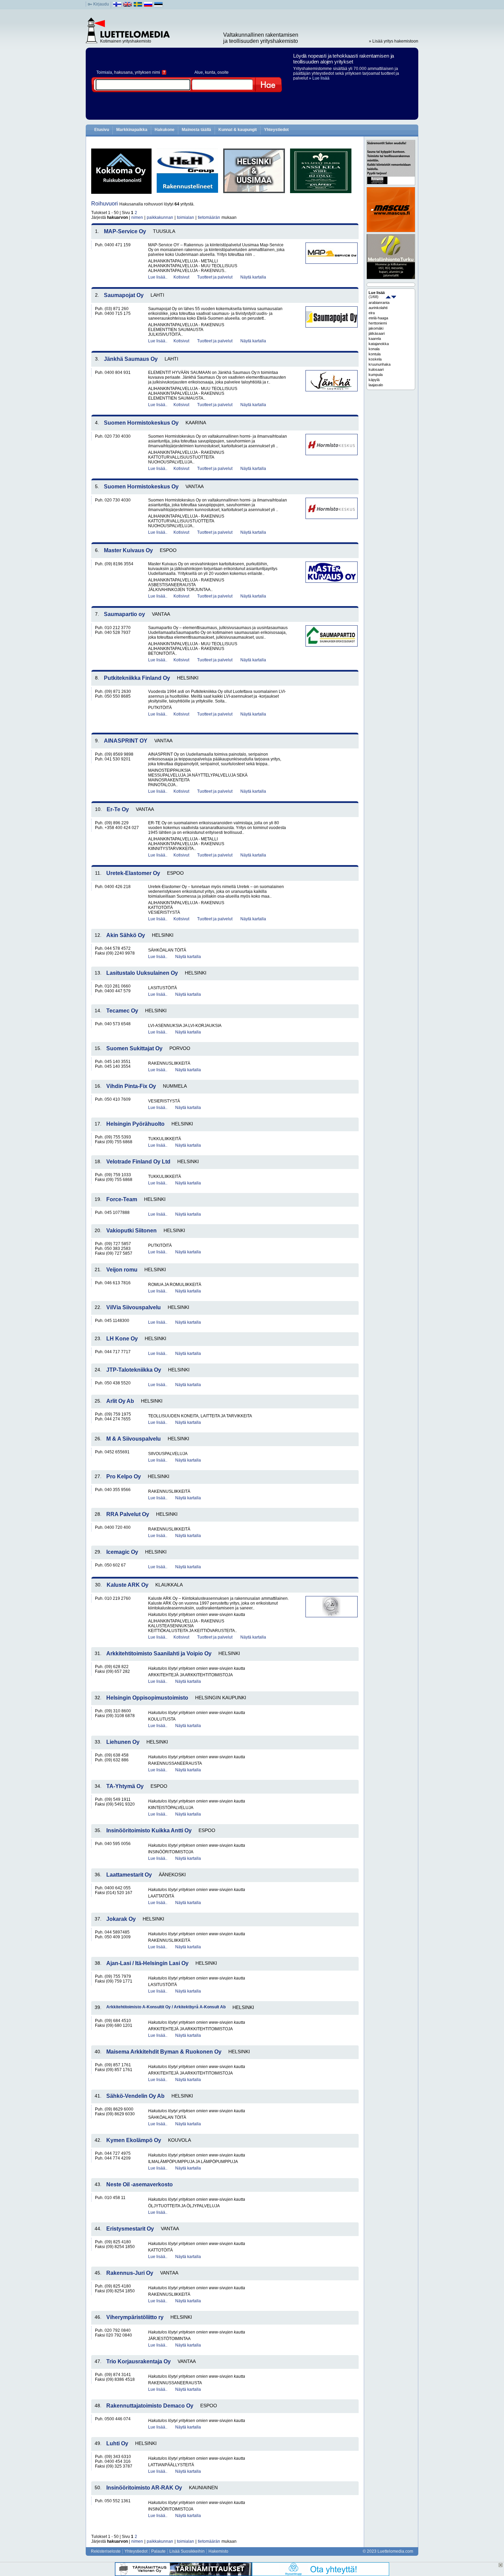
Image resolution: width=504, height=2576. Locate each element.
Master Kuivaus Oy (128, 550)
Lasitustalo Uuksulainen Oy (142, 973)
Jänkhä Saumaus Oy (131, 359)
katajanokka (379, 344)
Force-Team (122, 1199)
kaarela (375, 339)
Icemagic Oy (122, 1552)
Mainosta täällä (196, 130)
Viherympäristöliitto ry (135, 2317)
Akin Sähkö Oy (126, 935)
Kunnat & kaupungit (238, 130)
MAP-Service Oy (125, 231)
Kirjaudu (101, 4)
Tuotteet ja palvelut (215, 277)
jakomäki (376, 328)
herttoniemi (378, 323)
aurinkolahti (378, 308)
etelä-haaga (378, 318)
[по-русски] (148, 6)
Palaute (158, 2551)
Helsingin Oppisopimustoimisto (147, 1698)
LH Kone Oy (122, 1339)
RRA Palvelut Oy (128, 1514)
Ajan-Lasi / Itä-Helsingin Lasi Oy (147, 1963)
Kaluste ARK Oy (128, 1585)
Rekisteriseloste (106, 2551)
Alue (199, 72)
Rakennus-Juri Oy (130, 2273)
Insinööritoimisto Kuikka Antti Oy (149, 1830)
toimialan (185, 217)
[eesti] (159, 6)
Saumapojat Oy (124, 295)
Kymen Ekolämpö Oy (134, 2140)
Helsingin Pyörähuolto (135, 1124)
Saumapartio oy (124, 614)
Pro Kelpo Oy (124, 1476)
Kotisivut (181, 277)
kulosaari (376, 369)
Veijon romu (122, 1270)
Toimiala (104, 72)
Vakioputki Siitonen (131, 1231)
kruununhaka (380, 364)
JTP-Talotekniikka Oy (134, 1370)
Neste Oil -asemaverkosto (140, 2184)
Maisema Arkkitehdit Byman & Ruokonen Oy (164, 2052)
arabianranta (379, 303)
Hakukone (165, 130)
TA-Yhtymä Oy (125, 1786)
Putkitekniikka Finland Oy (137, 678)
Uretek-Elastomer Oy (133, 873)
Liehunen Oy (123, 1742)
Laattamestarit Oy (129, 1875)
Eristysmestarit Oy (130, 2229)
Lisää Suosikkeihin (187, 2551)
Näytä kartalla (253, 277)
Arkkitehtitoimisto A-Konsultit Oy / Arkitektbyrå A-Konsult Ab (166, 2007)
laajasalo (376, 385)
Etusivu (102, 130)
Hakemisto (218, 2551)
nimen (137, 217)
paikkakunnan (160, 217)
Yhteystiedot (276, 130)
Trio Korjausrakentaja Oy (139, 2361)
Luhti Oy (117, 2443)
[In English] (128, 6)
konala (374, 349)
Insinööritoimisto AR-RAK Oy (144, 2488)
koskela (375, 359)
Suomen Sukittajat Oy (134, 1048)
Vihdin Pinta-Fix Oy (131, 1086)
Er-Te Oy (118, 809)
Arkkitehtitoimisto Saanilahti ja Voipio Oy (159, 1653)
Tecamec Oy (122, 1011)
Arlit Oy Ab (120, 1401)
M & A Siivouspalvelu (134, 1439)
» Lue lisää (319, 78)
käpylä (374, 380)
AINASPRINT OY (126, 741)
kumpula (376, 375)
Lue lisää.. (158, 277)
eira (372, 313)
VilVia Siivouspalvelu (134, 1307)
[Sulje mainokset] (501, 2565)
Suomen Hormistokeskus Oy (141, 423)
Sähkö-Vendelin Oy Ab (135, 2096)
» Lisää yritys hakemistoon (394, 41)
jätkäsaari (377, 333)
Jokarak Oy (121, 1919)
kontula (375, 354)
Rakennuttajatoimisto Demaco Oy (150, 2406)
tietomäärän (209, 217)
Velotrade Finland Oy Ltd (138, 1162)
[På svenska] (138, 6)
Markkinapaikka (132, 130)
